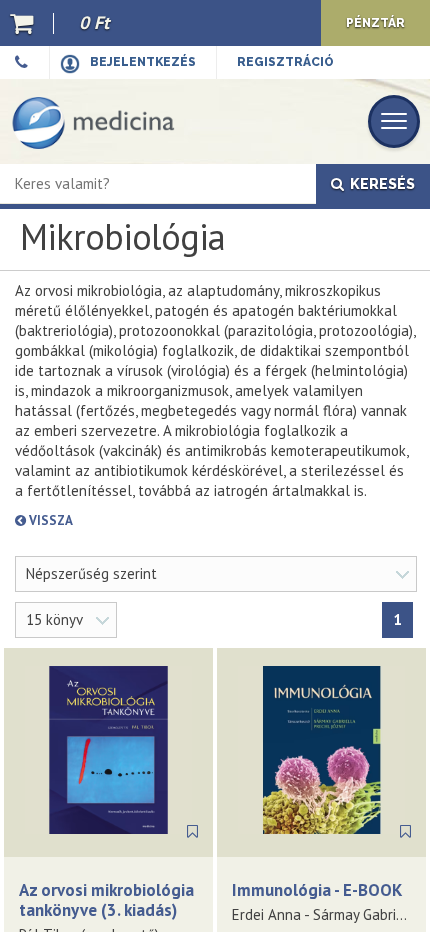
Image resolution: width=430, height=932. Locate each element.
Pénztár (375, 23)
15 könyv (54, 619)
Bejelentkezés (143, 62)
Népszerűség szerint (91, 573)
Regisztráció (285, 62)
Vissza (121, 520)
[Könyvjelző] (192, 832)
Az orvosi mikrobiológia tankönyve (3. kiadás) (106, 900)
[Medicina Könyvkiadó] (93, 121)
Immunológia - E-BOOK (317, 890)
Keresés (379, 184)
